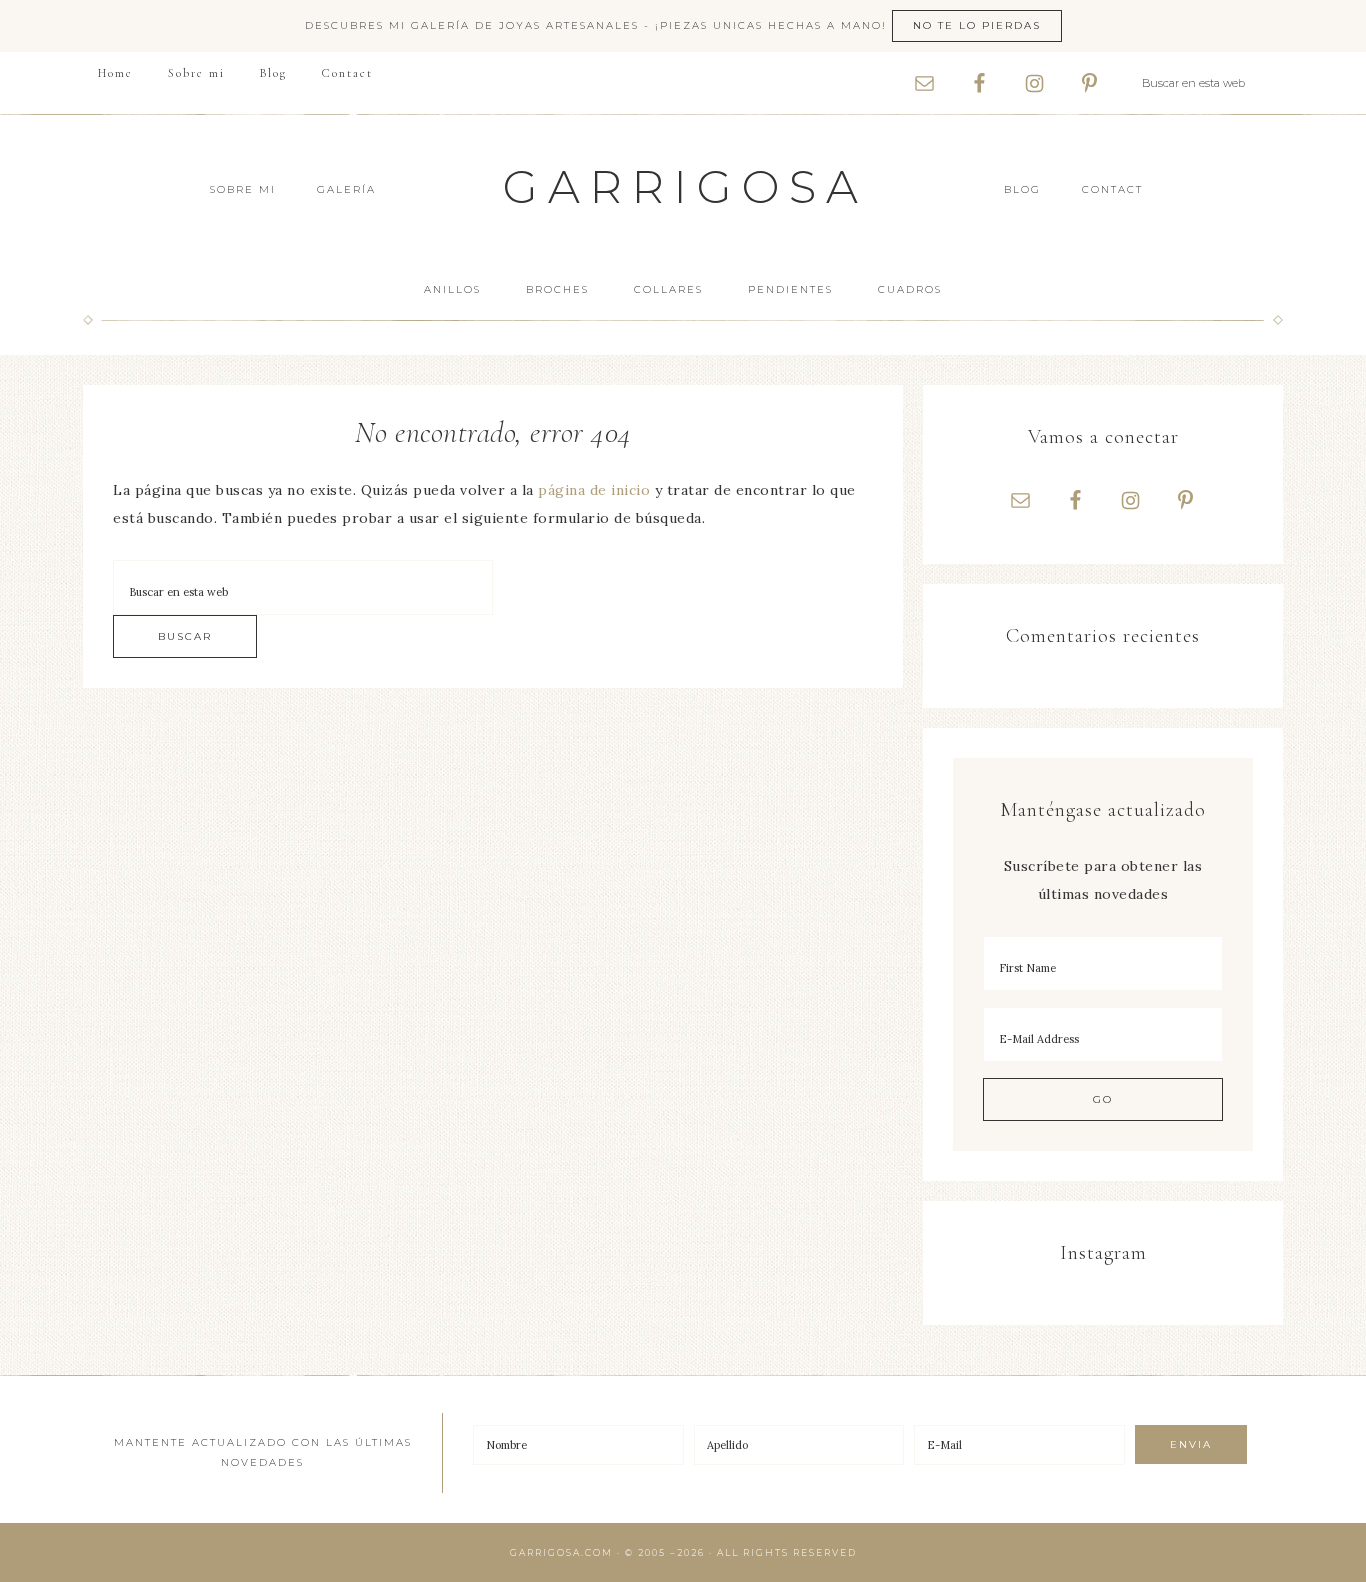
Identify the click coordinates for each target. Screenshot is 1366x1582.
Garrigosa (685, 186)
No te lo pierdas (977, 25)
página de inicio (594, 490)
